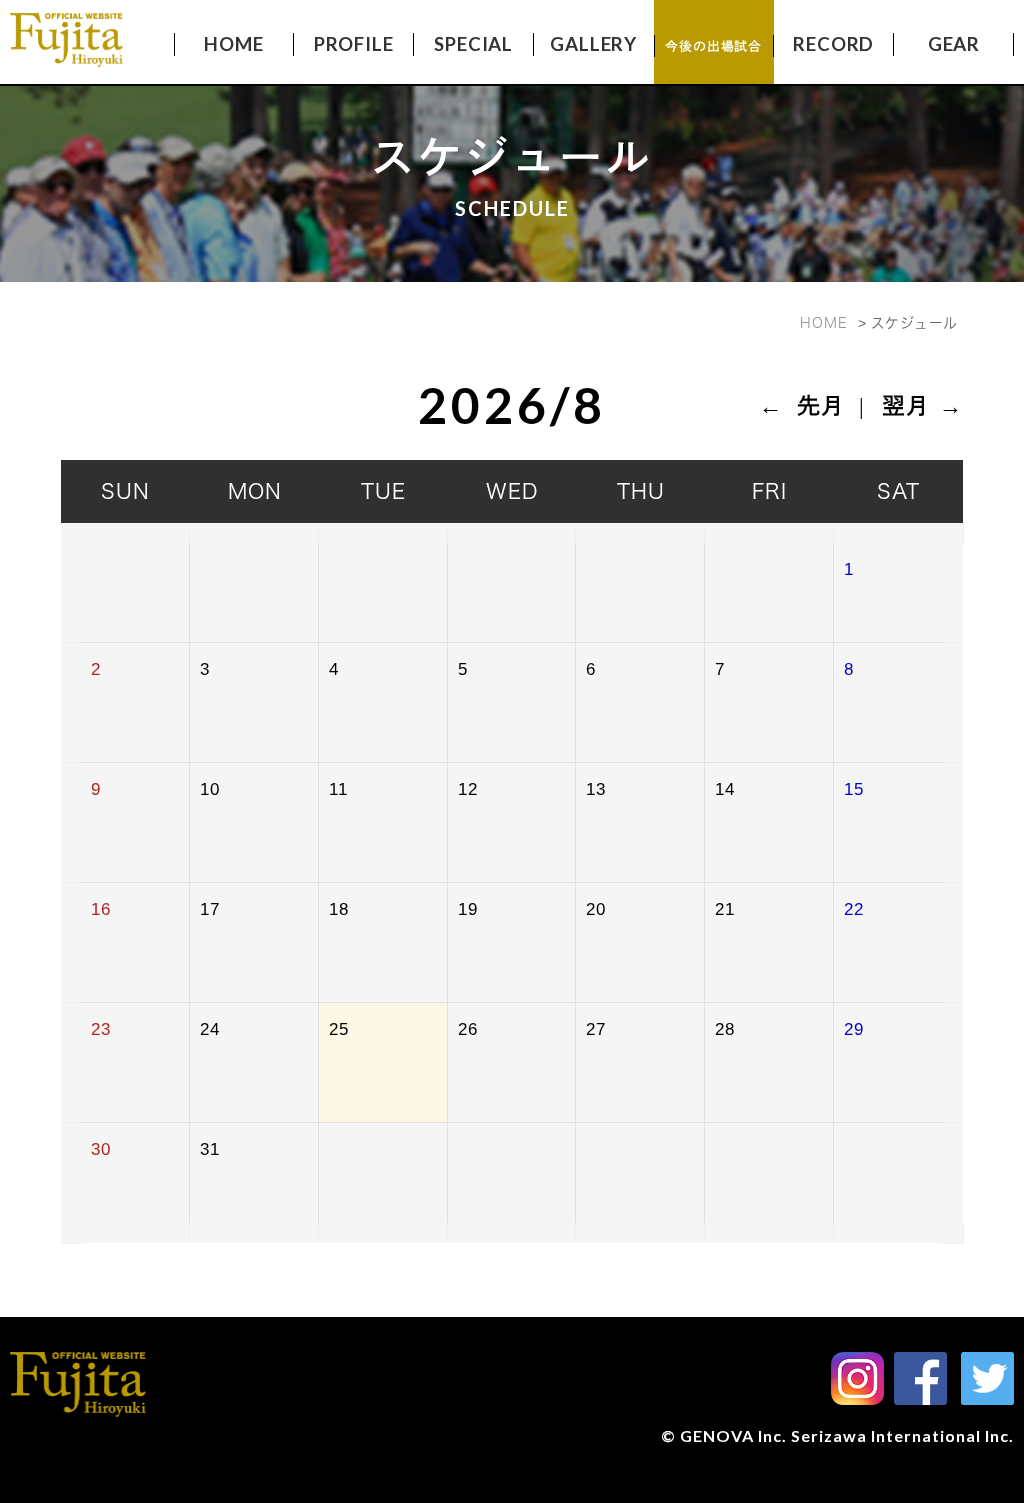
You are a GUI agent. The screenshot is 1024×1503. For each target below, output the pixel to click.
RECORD (833, 44)
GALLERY (593, 44)
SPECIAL (473, 44)
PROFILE (354, 44)
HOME (233, 44)
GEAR (954, 44)
